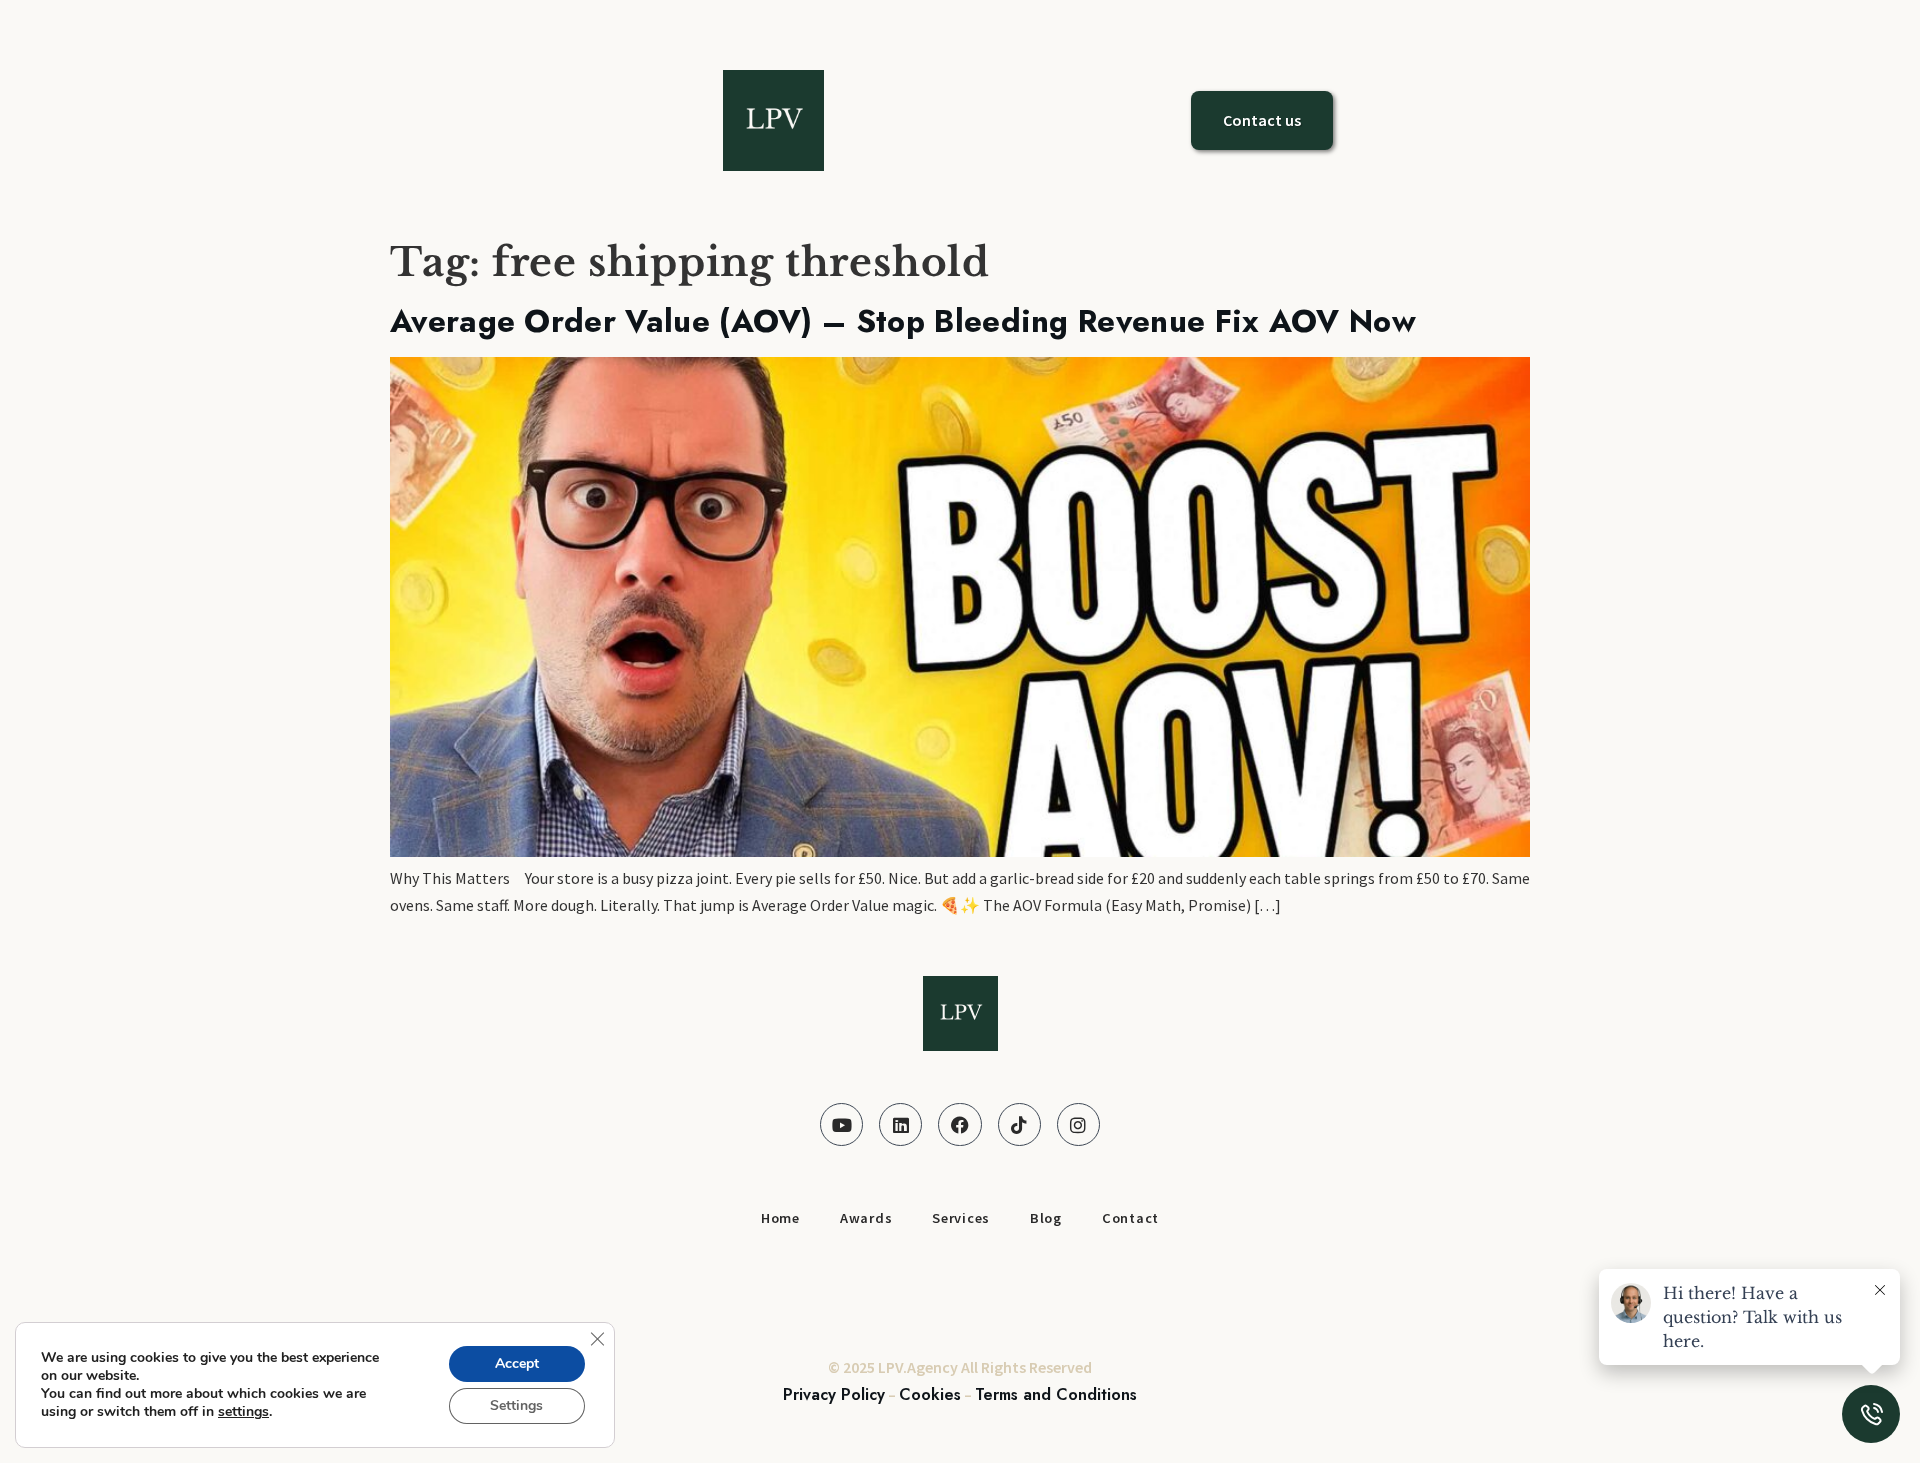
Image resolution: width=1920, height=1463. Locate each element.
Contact (1130, 1218)
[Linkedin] (900, 1124)
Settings (516, 1405)
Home (780, 1218)
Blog (1046, 1218)
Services (961, 1218)
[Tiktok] (1019, 1124)
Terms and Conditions (1056, 1394)
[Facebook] (959, 1124)
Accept (517, 1363)
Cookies (930, 1394)
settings (243, 1412)
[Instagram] (1078, 1124)
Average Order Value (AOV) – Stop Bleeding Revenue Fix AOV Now (903, 321)
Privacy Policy (834, 1394)
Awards (866, 1218)
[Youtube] (841, 1124)
